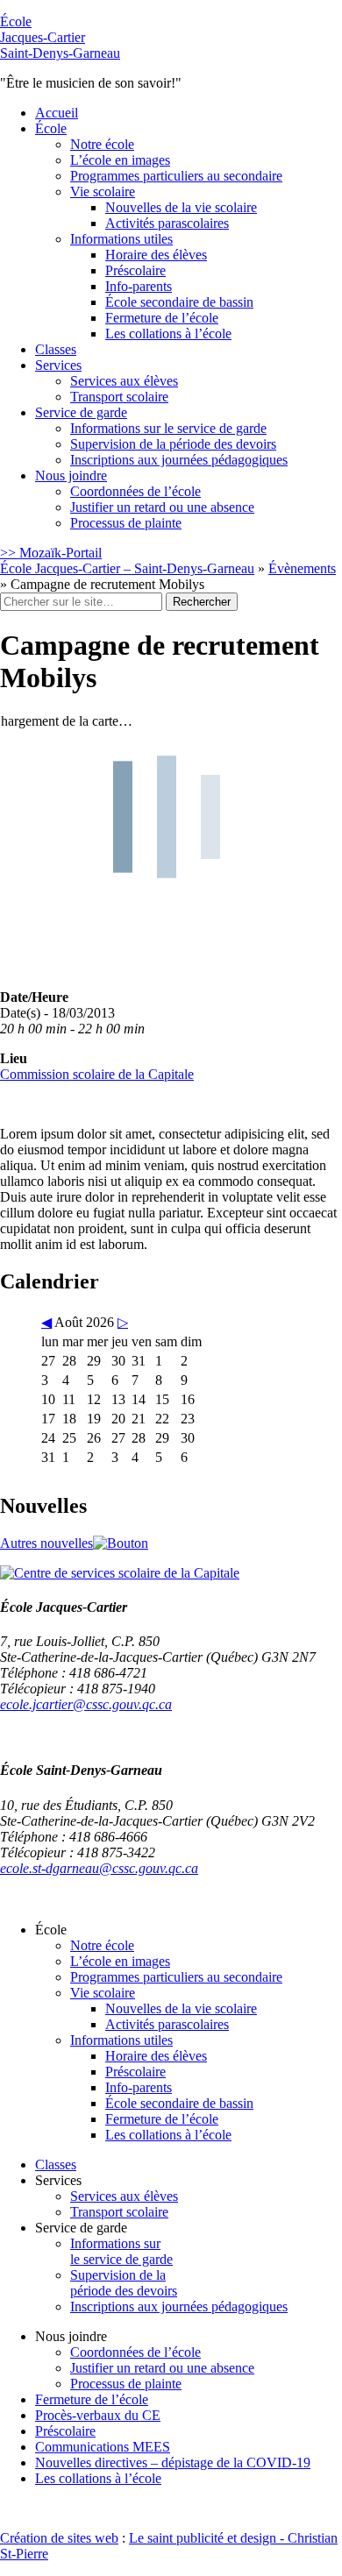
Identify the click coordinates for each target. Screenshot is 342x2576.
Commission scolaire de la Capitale (97, 1074)
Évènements (302, 568)
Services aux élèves (124, 381)
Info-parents (139, 286)
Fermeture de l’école (162, 318)
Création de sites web (59, 2538)
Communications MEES (103, 2447)
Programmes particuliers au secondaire (176, 176)
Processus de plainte (126, 523)
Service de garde (81, 412)
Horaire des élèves (156, 255)
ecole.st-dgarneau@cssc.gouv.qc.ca (99, 1868)
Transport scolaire (119, 397)
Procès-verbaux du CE (98, 2415)
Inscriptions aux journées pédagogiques (179, 460)
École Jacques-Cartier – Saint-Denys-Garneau (127, 568)
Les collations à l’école (168, 334)
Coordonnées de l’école (135, 491)
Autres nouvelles (46, 1543)
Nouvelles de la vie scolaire (181, 207)
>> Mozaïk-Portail (51, 553)
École (60, 37)
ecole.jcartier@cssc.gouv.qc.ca (86, 1704)
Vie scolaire (103, 192)
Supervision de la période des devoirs (173, 444)
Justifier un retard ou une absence (162, 507)
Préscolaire (135, 270)
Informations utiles (121, 239)
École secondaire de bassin (179, 302)
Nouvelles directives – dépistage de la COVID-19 (173, 2462)
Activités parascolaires (167, 223)
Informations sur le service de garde (168, 428)
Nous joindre (71, 475)
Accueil (57, 113)
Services (58, 365)
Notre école (102, 144)
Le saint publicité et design (203, 2538)
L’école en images (120, 160)
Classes (56, 349)
